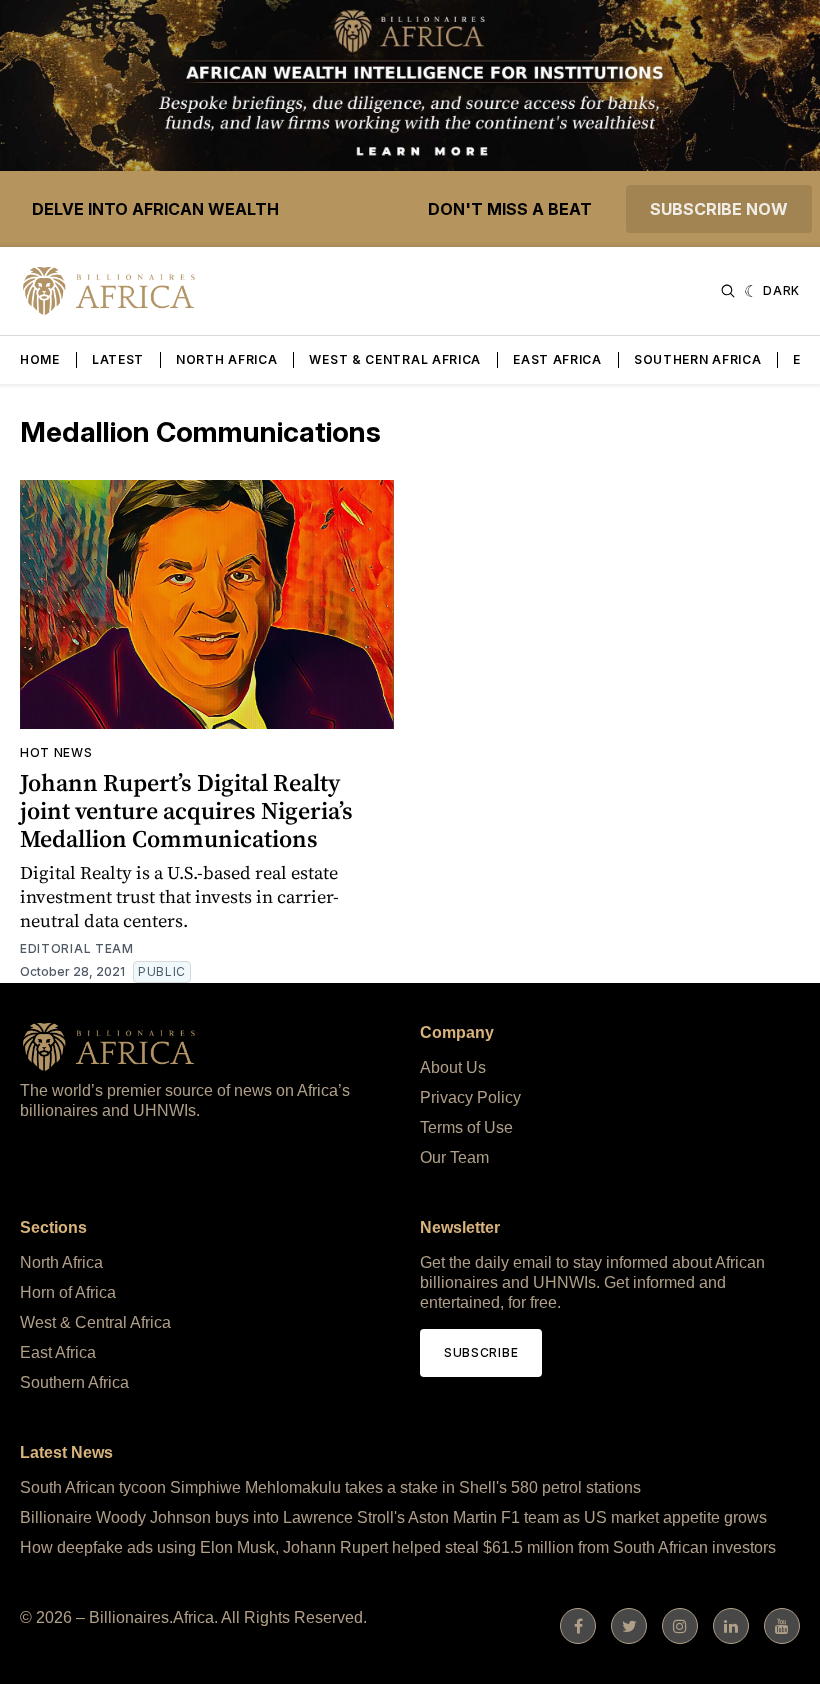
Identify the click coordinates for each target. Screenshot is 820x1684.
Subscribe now (719, 209)
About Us (453, 1067)
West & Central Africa (395, 359)
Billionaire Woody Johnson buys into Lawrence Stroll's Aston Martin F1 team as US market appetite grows (393, 1517)
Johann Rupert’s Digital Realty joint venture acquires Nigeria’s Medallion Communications (186, 810)
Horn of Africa (68, 1292)
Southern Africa (698, 359)
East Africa (557, 359)
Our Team (454, 1157)
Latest (118, 359)
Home (40, 359)
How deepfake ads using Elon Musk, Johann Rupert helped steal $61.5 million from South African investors (398, 1547)
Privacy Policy (470, 1097)
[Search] (728, 291)
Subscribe (481, 1352)
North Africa (226, 359)
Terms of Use (466, 1127)
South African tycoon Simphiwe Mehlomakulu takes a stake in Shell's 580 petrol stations (330, 1487)
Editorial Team (77, 948)
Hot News (56, 752)
